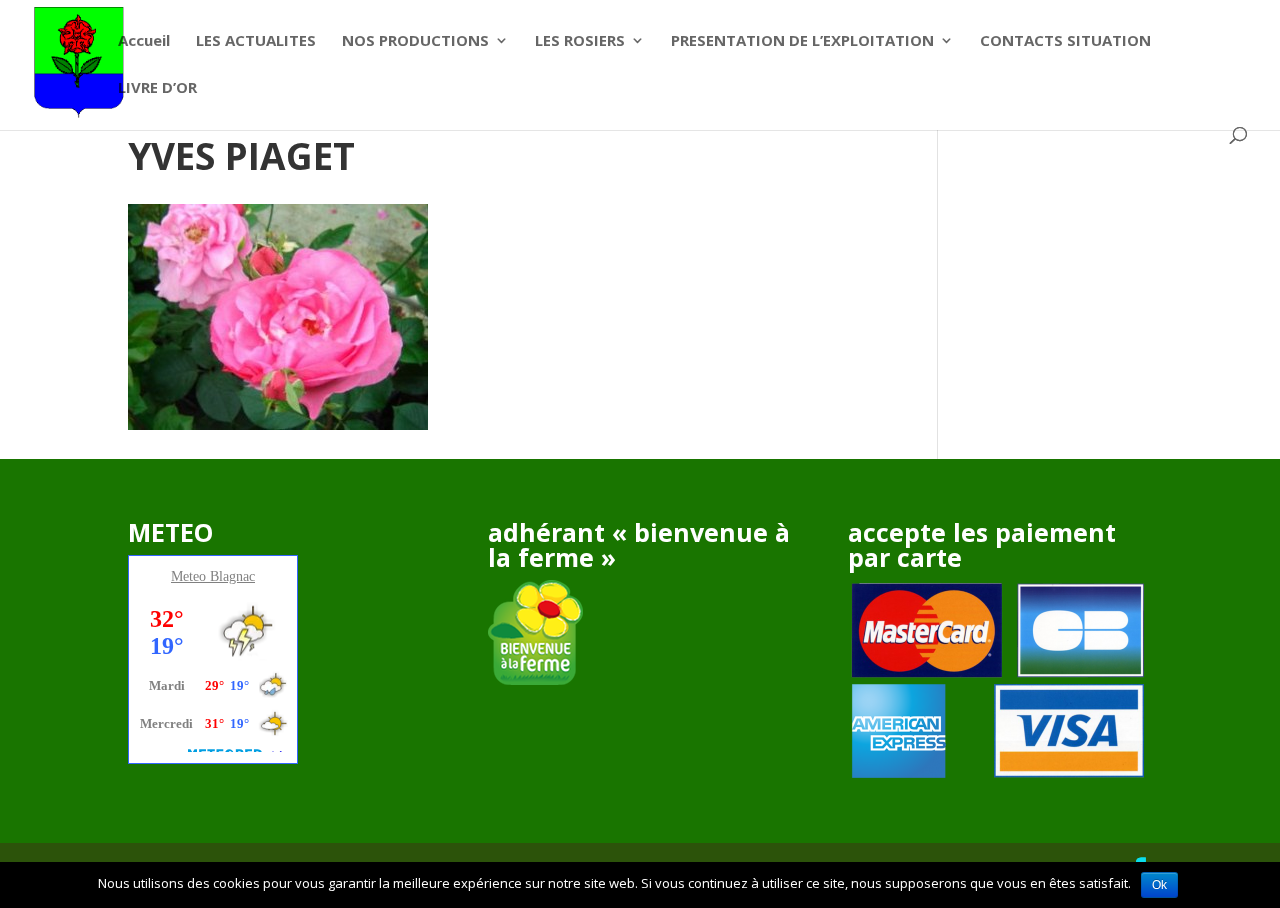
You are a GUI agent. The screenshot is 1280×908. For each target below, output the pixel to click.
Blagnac (232, 576)
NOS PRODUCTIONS (415, 41)
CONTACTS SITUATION (1065, 41)
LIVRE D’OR (157, 88)
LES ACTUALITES (256, 41)
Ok (1159, 885)
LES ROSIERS (580, 41)
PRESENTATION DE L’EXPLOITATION (802, 41)
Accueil (144, 41)
